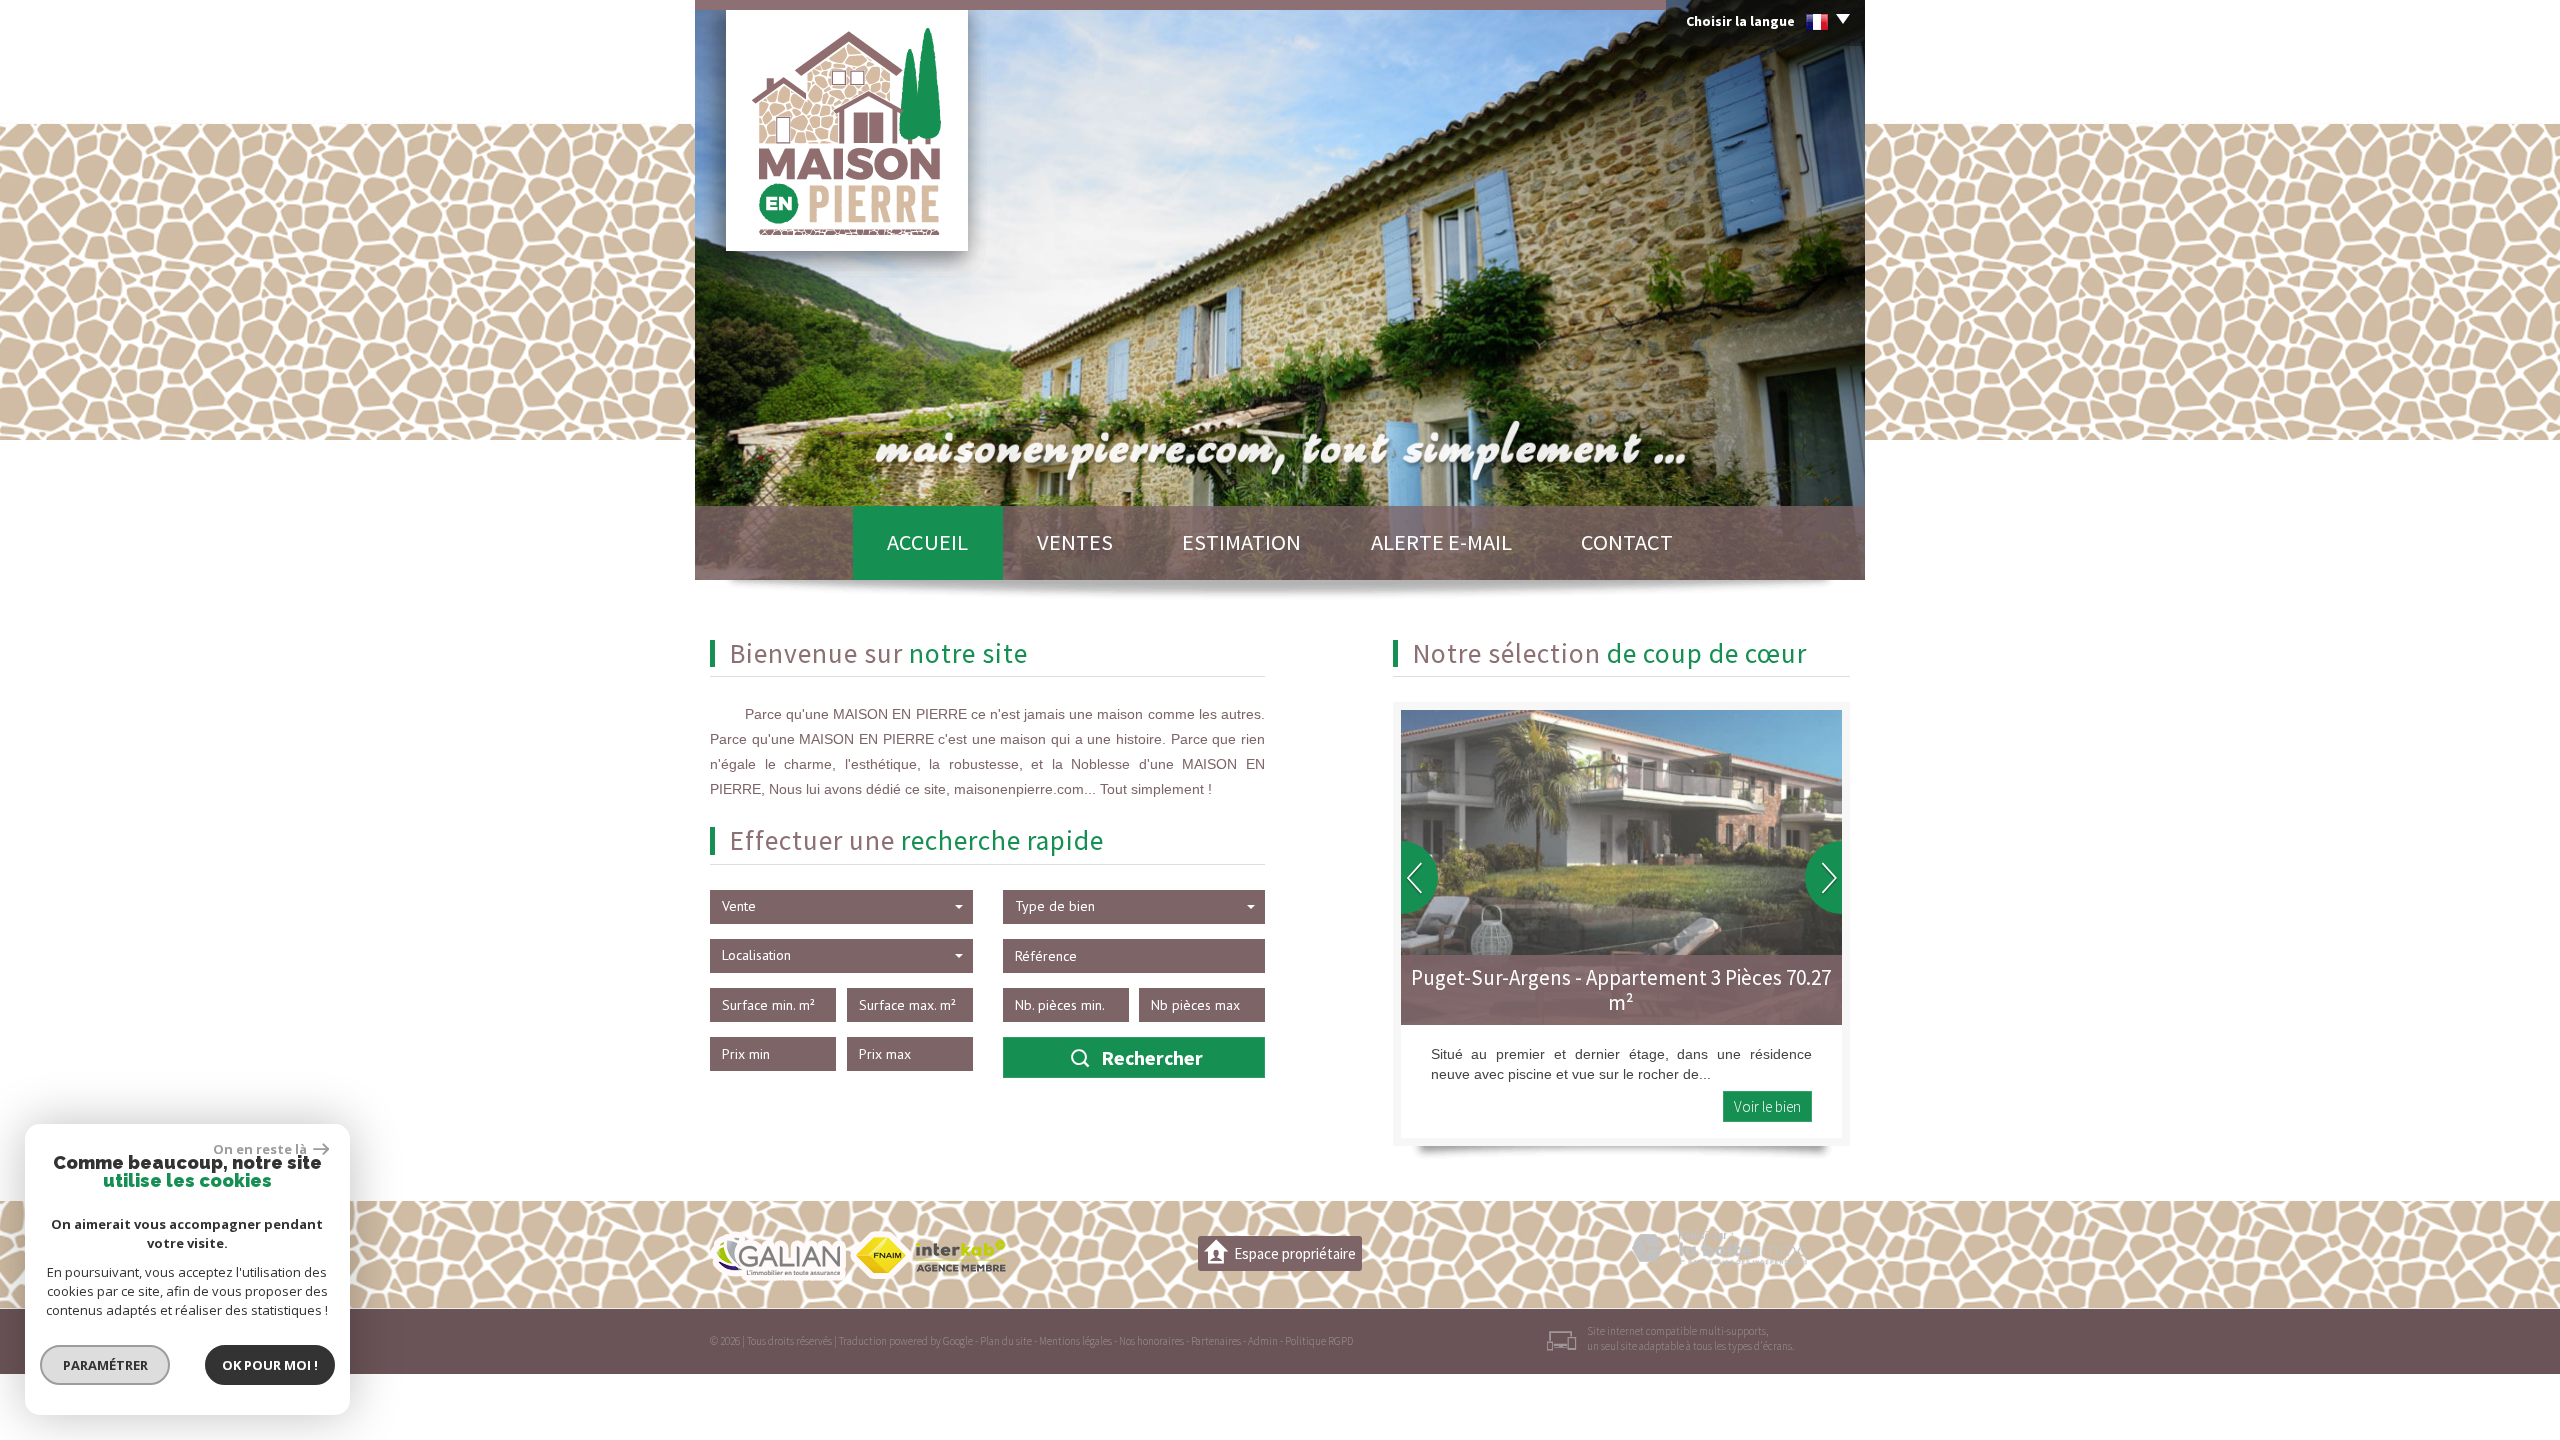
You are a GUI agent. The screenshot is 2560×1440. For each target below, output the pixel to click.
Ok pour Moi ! (270, 1365)
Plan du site (1006, 1341)
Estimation (1241, 542)
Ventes (1075, 542)
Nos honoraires (1151, 1341)
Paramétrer (105, 1365)
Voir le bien (1767, 1106)
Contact (1627, 542)
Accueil (927, 542)
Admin (1263, 1341)
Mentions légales (1075, 1341)
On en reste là (261, 1149)
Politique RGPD (1319, 1341)
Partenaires (1216, 1341)
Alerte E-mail (1441, 542)
